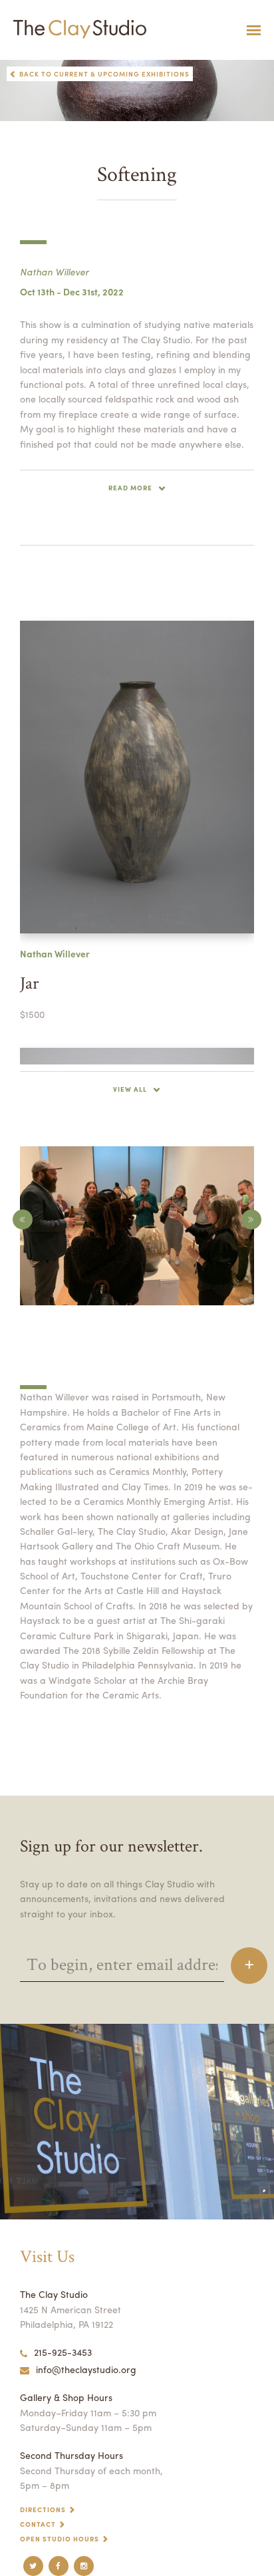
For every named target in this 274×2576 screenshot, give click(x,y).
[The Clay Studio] (76, 30)
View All (130, 1089)
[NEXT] (251, 1219)
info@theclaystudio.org (86, 2369)
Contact (38, 2524)
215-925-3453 (63, 2352)
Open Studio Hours (60, 2539)
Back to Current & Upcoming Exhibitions (104, 74)
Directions (43, 2509)
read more (130, 488)
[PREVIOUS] (23, 1219)
